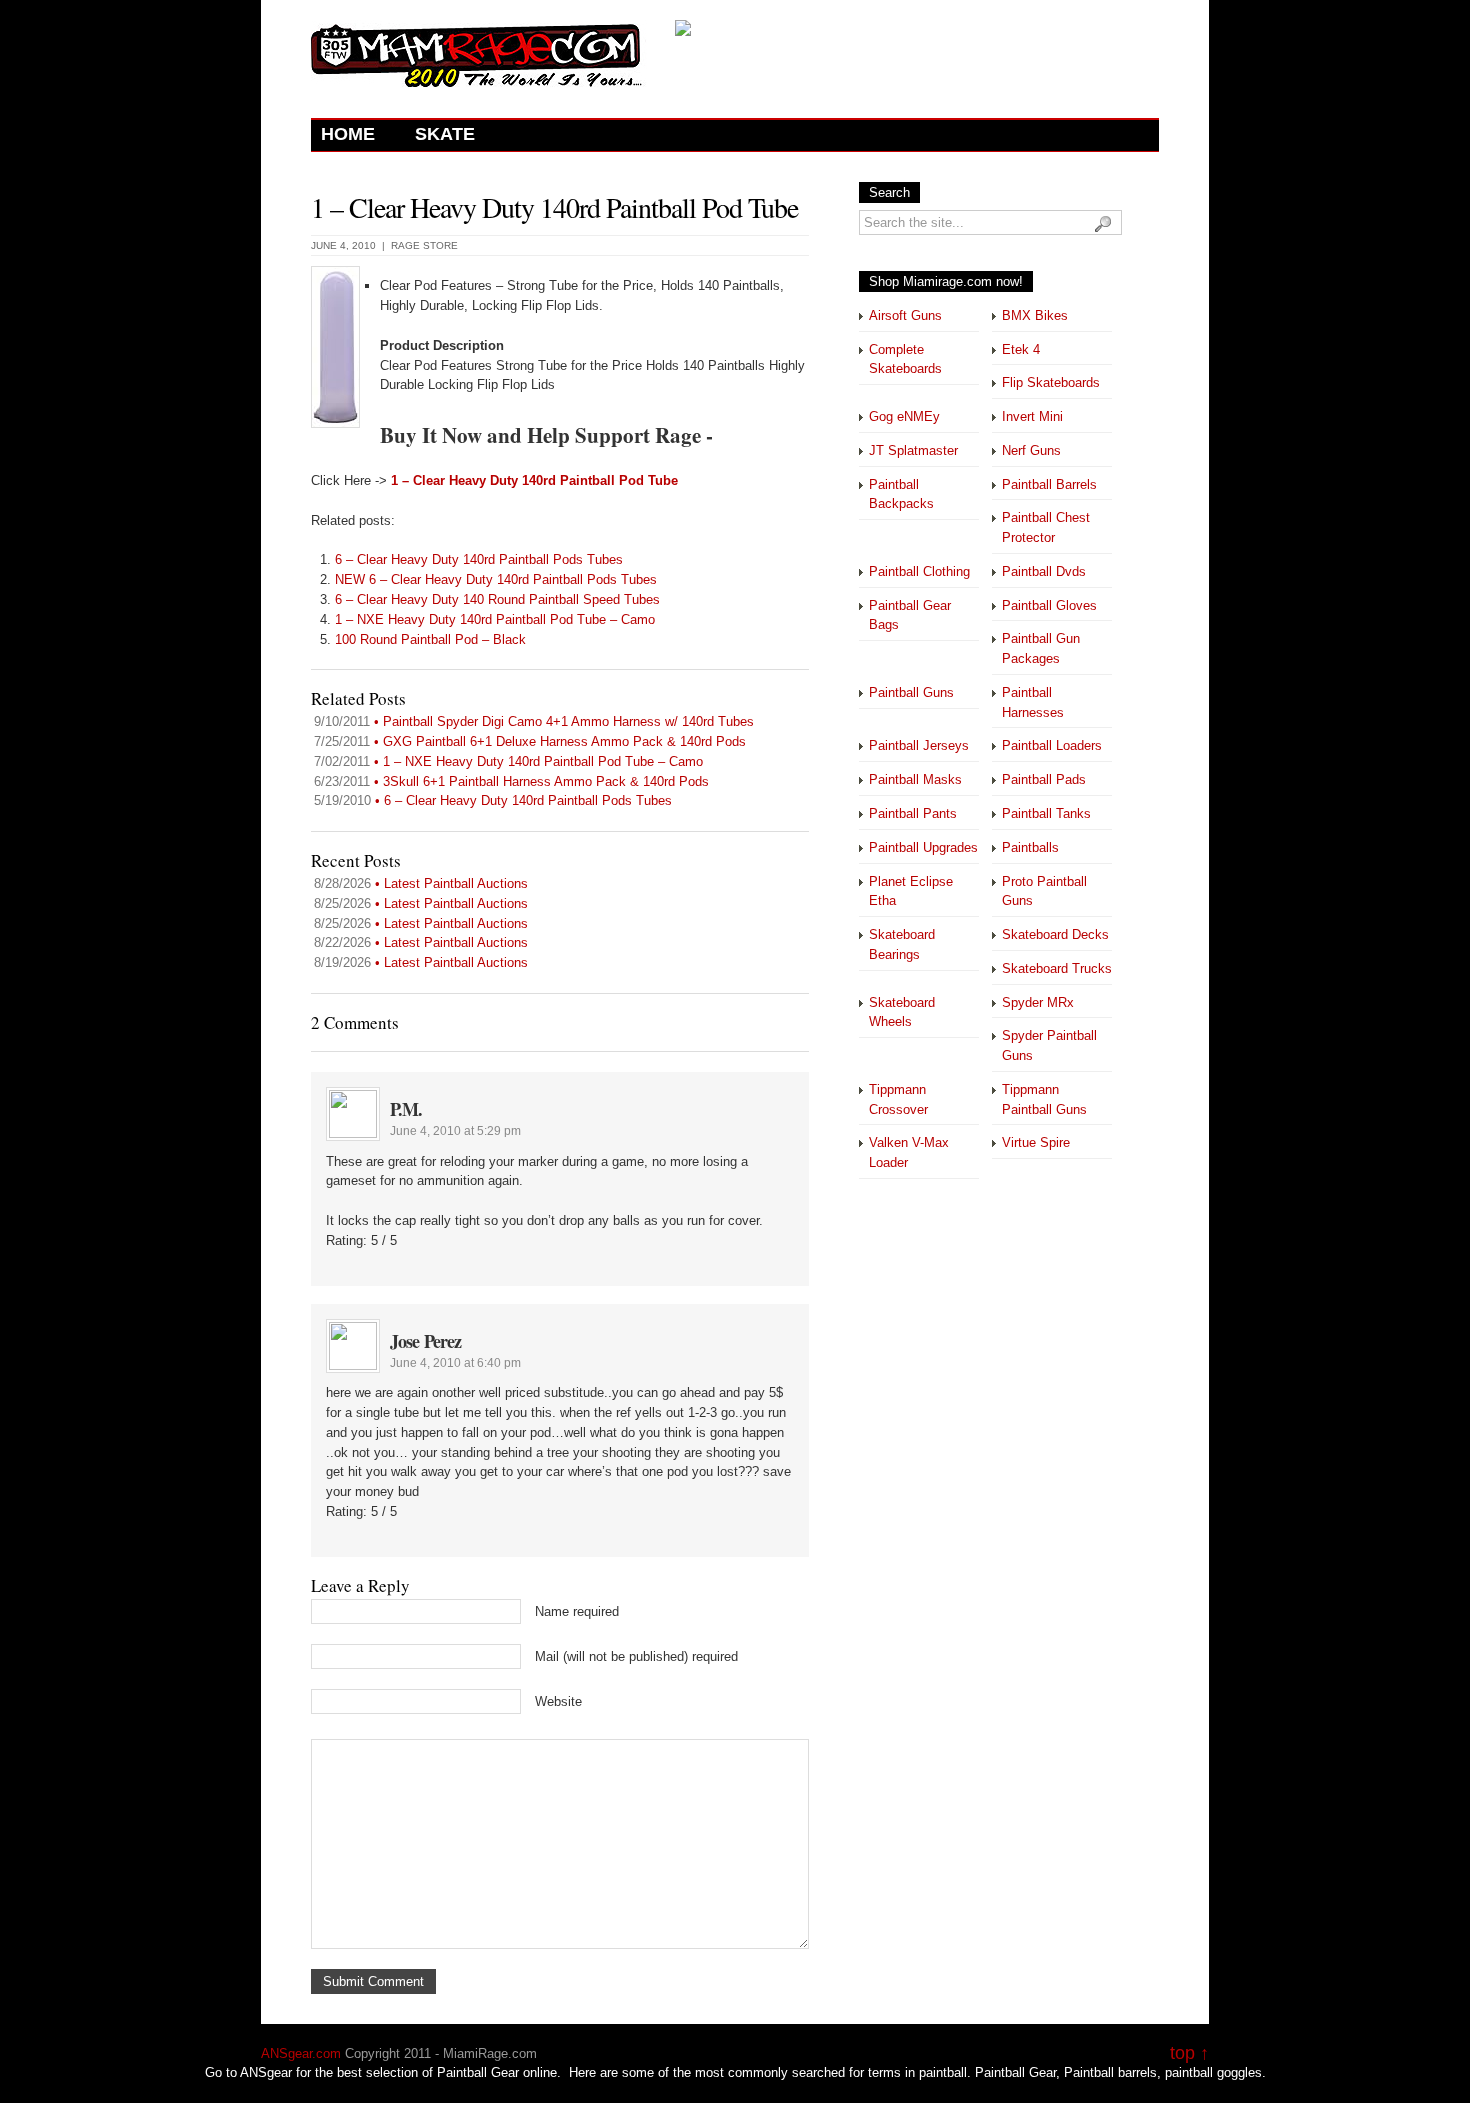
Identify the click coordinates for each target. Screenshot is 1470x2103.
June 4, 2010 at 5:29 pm (455, 1131)
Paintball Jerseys (919, 745)
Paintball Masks (915, 779)
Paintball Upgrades (923, 847)
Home (348, 134)
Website (558, 1701)
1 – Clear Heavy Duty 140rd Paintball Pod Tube (554, 207)
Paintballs (1030, 847)
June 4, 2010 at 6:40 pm (455, 1363)
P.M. (406, 1109)
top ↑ (1189, 2053)
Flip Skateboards (1051, 382)
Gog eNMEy (904, 416)
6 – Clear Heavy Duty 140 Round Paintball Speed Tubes (497, 599)
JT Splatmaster (913, 450)
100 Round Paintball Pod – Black (430, 639)
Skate (445, 134)
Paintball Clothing (919, 571)
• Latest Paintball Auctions (421, 883)
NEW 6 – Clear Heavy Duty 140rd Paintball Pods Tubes (496, 579)
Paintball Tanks (1046, 813)
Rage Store (424, 245)
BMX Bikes (1035, 315)
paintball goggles (1213, 2072)
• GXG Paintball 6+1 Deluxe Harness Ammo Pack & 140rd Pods (530, 741)
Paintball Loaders (1052, 745)
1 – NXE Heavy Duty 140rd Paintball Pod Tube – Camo (495, 619)
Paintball (462, 2072)
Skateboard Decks (1055, 934)
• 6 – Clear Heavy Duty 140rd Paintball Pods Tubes (493, 800)
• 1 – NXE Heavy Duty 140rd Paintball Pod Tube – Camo (508, 761)
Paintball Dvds (1044, 571)
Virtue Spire (1036, 1142)
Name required (577, 1611)
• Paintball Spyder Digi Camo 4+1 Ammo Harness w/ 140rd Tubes (534, 721)
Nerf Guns (1031, 450)
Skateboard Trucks (1057, 968)
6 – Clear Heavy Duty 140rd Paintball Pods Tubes (479, 559)
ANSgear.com (301, 2053)
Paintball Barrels (1049, 484)
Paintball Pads (1044, 779)
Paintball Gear (1015, 2072)
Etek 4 (1021, 349)
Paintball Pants (913, 813)
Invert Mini (1032, 416)
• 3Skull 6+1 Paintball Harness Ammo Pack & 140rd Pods (511, 781)
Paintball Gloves (1049, 605)
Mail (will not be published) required (636, 1656)
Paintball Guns (911, 692)
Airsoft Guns (905, 315)
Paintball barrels (1110, 2072)
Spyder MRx (1038, 1002)
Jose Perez (425, 1341)
